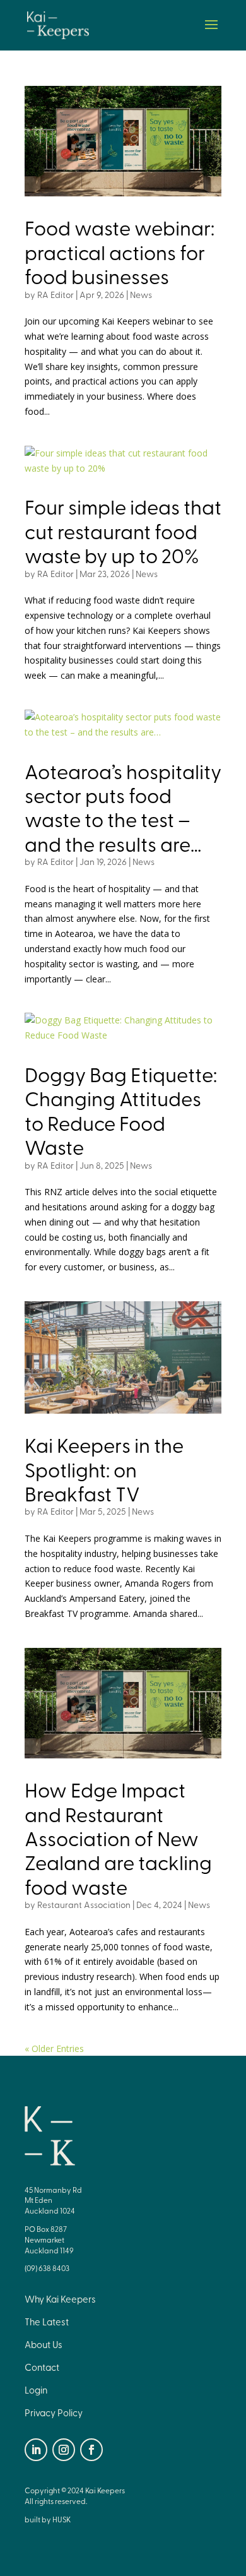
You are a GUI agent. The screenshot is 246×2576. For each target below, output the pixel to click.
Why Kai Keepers (60, 2299)
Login (36, 2390)
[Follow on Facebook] (91, 2450)
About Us (44, 2344)
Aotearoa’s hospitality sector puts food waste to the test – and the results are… (123, 807)
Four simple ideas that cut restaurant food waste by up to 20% (123, 530)
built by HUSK (48, 2519)
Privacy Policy (54, 2412)
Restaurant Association (84, 1905)
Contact (42, 2367)
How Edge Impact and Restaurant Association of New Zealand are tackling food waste (118, 1838)
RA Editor (56, 295)
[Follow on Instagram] (64, 2450)
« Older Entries (54, 2048)
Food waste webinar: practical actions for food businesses (120, 251)
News (141, 295)
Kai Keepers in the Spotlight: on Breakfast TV (104, 1469)
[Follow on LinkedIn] (36, 2450)
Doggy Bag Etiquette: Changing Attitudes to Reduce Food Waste (121, 1110)
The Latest (47, 2322)
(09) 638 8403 (47, 2268)
